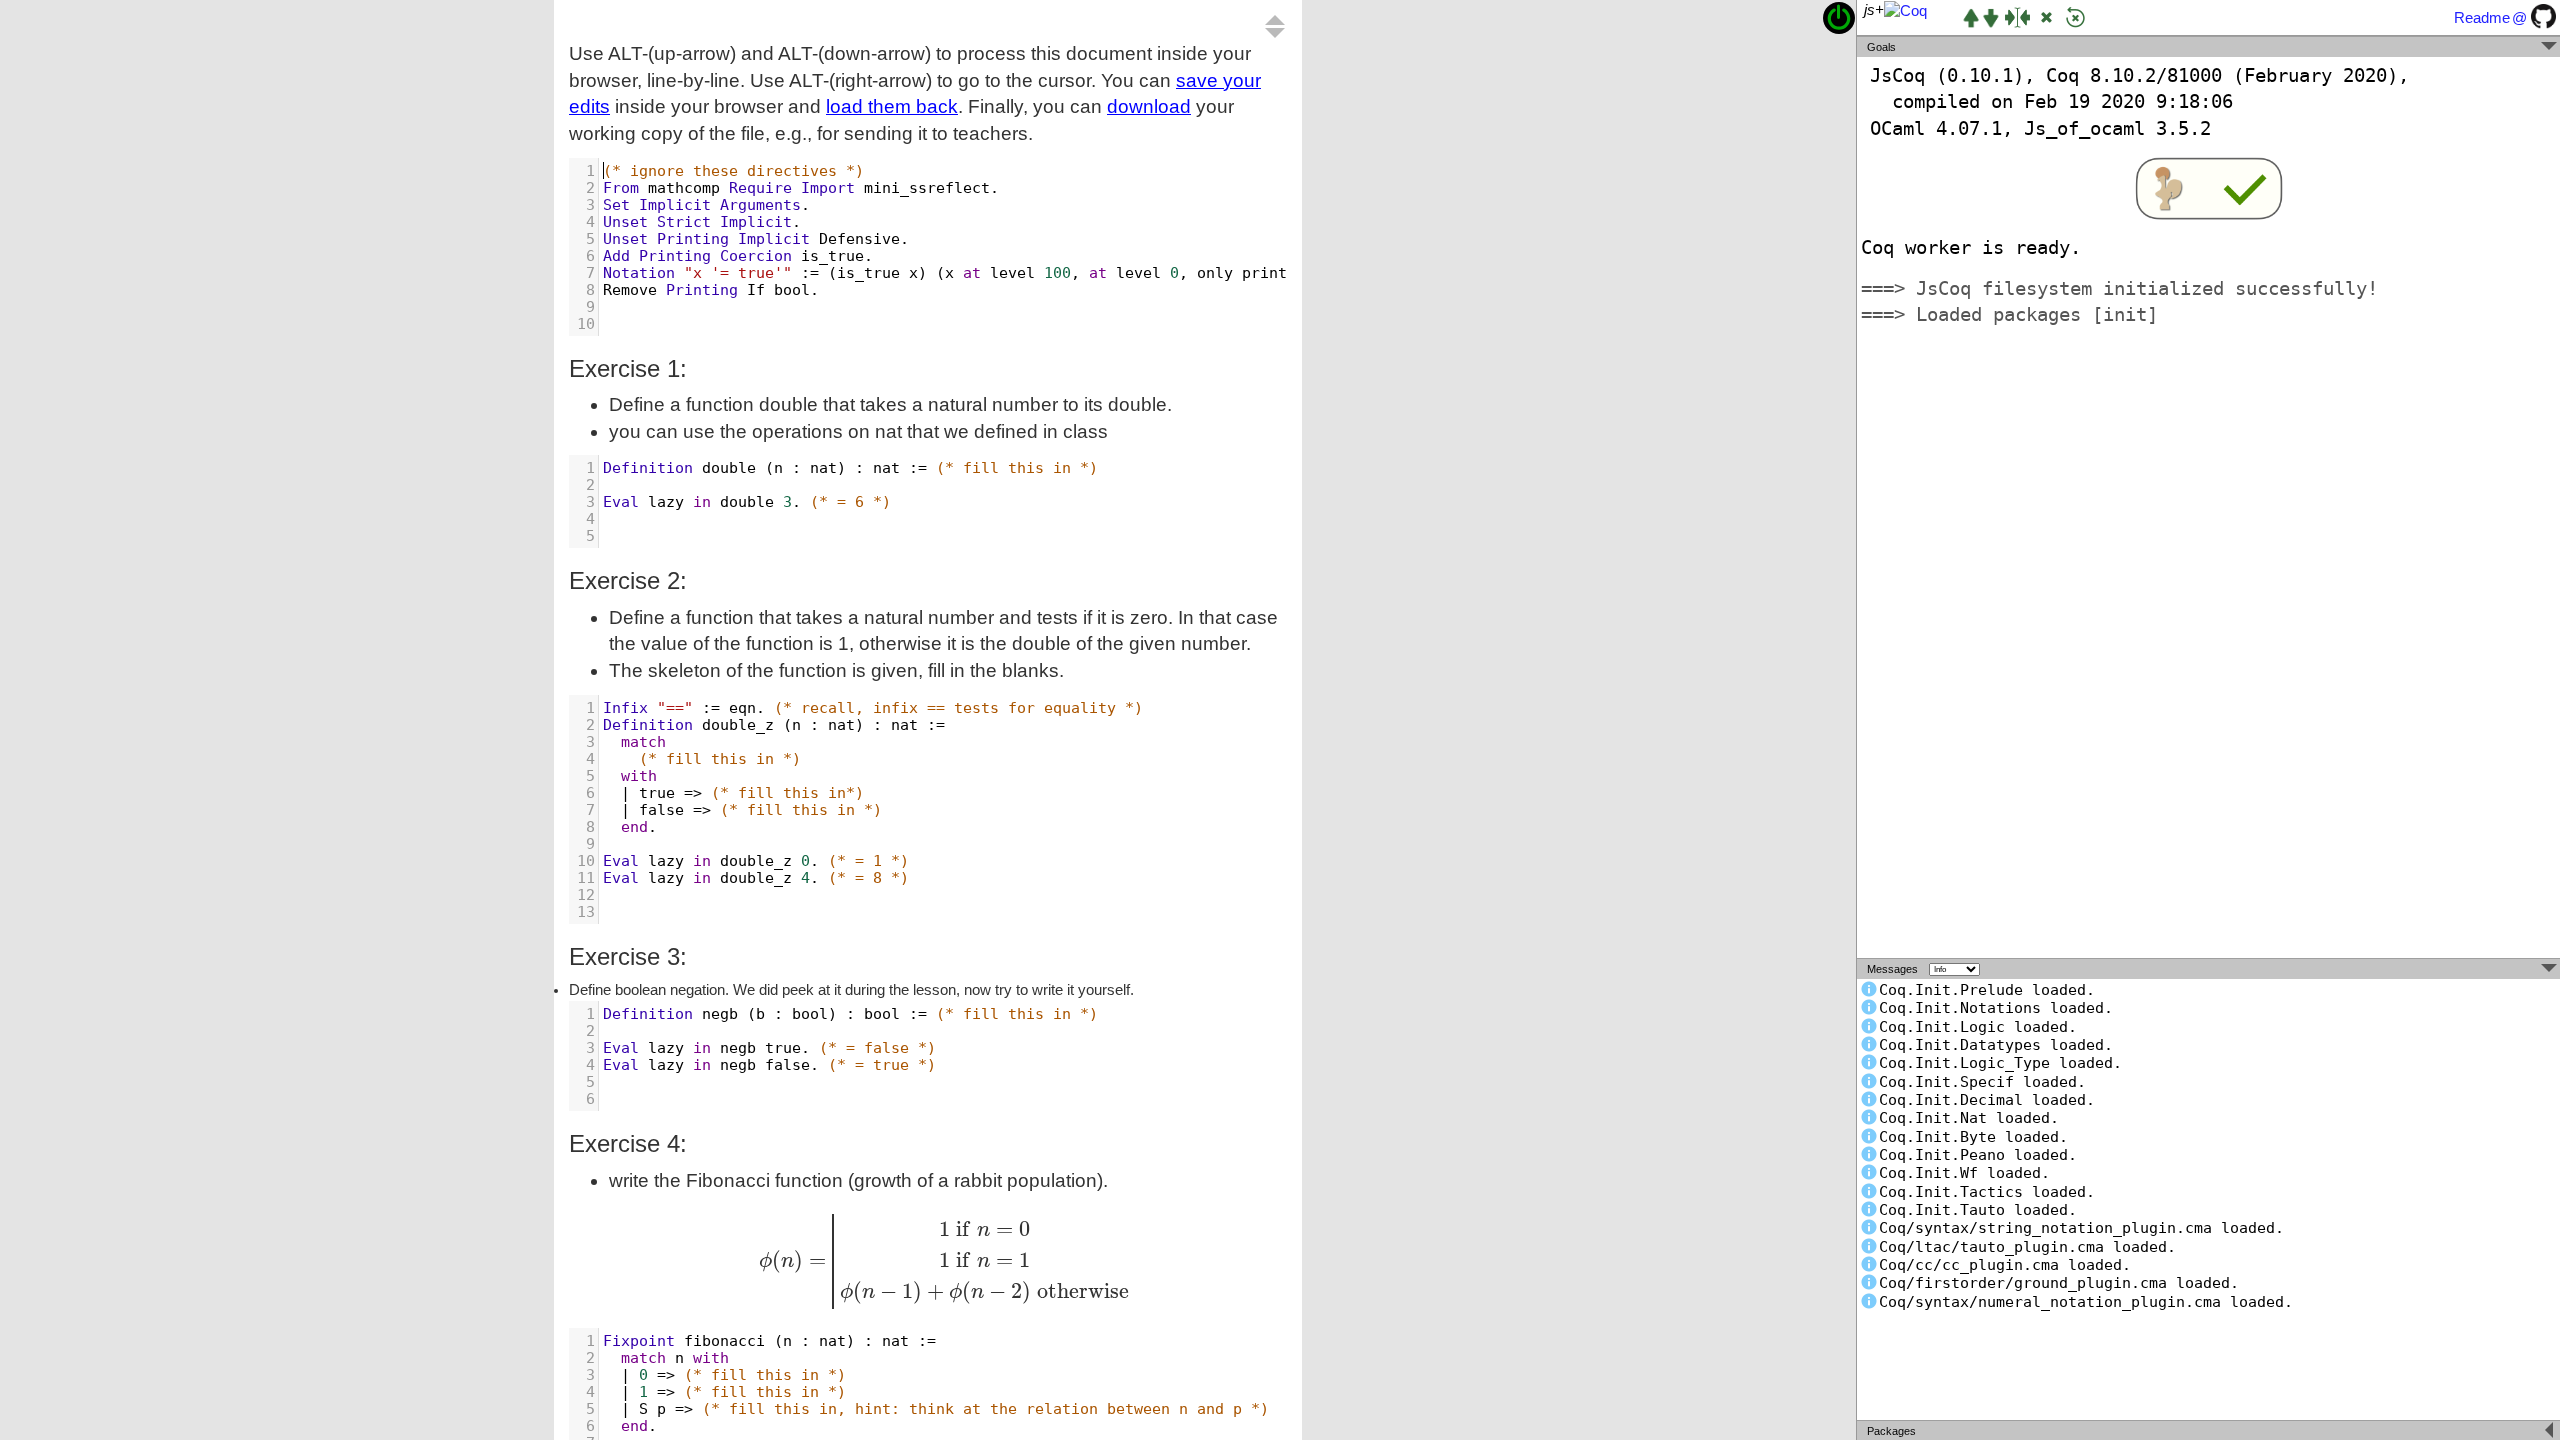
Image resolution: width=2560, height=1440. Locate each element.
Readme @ (2490, 18)
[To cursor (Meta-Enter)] (2017, 17)
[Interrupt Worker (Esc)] (2046, 17)
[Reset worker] (2075, 17)
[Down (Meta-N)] (1991, 18)
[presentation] (948, 1261)
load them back (892, 106)
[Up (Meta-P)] (1971, 18)
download (1149, 106)
